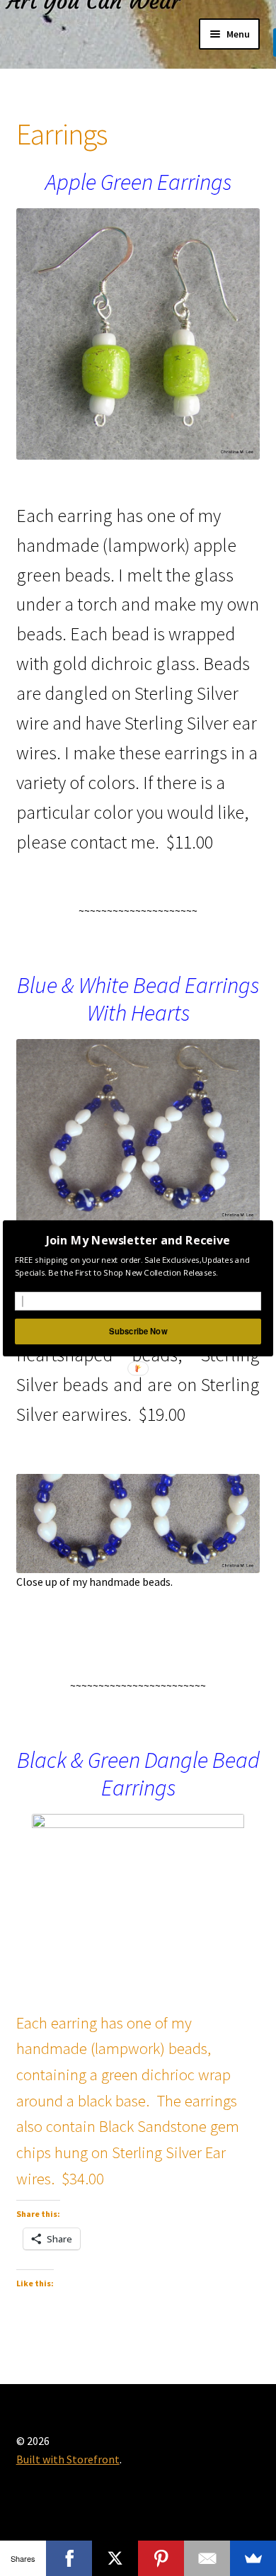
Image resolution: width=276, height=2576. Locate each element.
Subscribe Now (138, 1331)
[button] (138, 1240)
